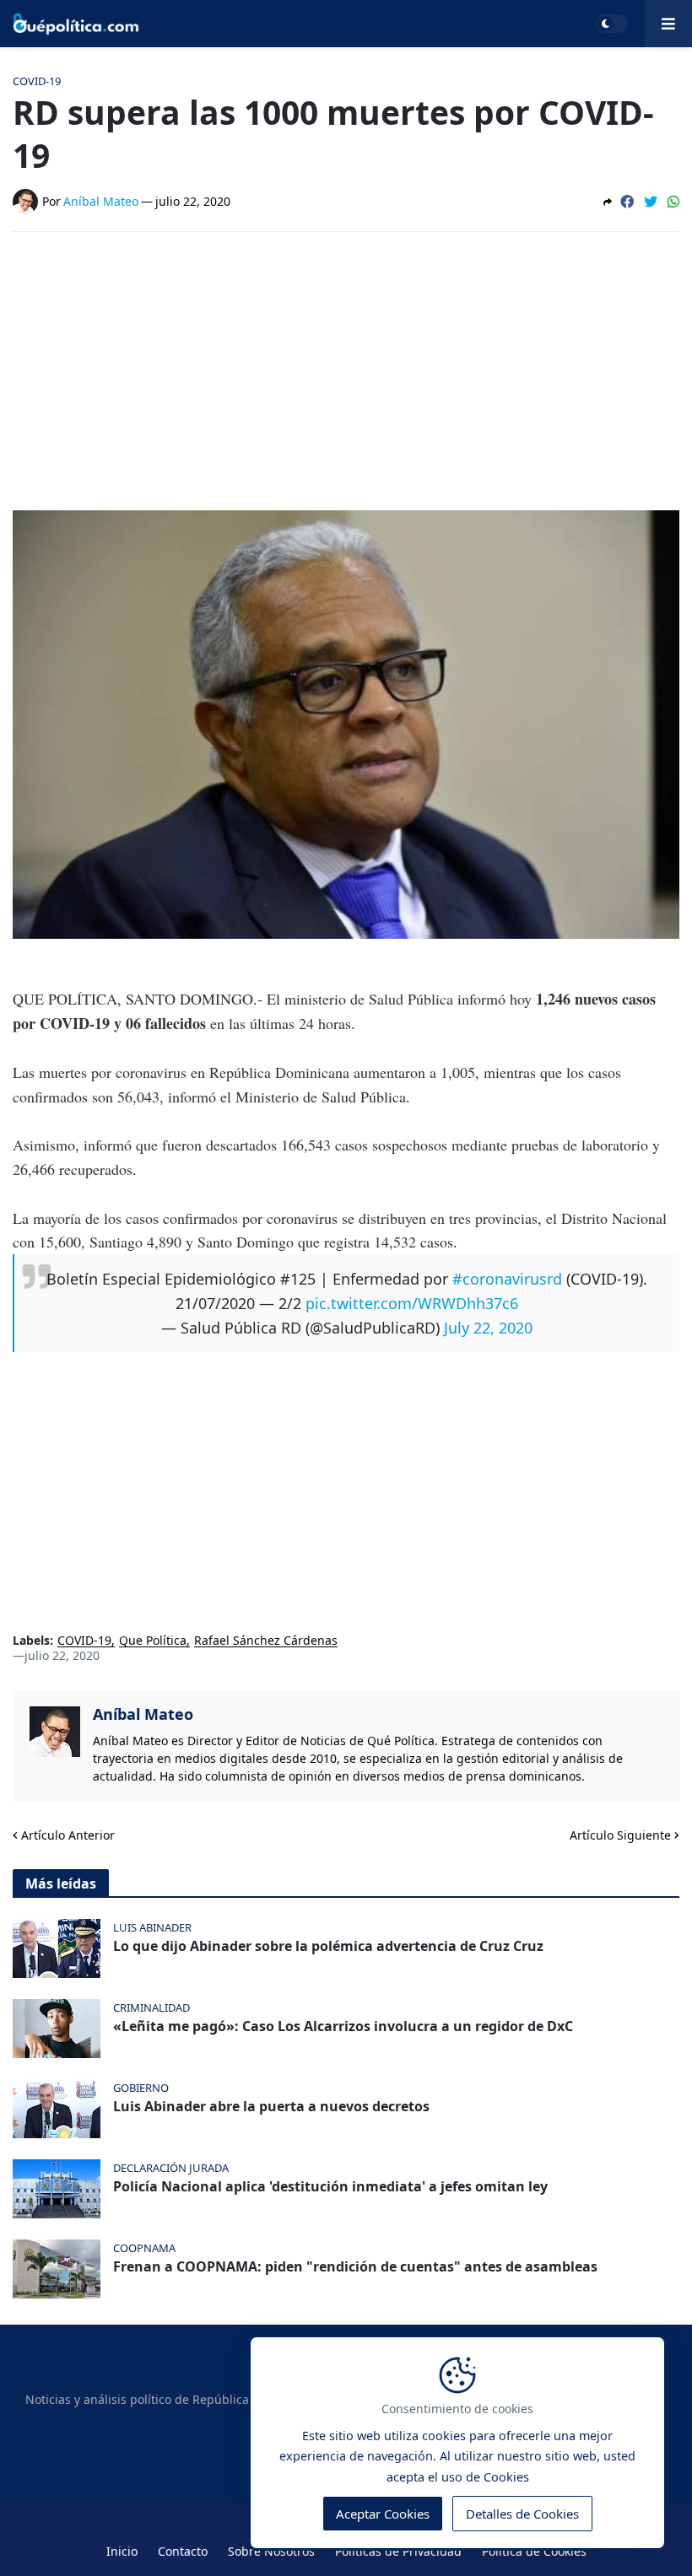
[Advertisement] (346, 371)
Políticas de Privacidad (398, 2551)
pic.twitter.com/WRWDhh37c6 (412, 1303)
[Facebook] (627, 202)
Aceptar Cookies (383, 2514)
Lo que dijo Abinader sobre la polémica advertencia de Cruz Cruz (328, 1946)
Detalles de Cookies (522, 2514)
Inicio (122, 2551)
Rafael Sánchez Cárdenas (266, 1641)
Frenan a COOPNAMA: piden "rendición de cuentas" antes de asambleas (355, 2267)
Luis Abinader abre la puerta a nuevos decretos (271, 2107)
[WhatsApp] (673, 202)
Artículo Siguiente (620, 1835)
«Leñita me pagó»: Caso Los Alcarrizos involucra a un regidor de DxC (343, 2026)
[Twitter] (651, 202)
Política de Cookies (534, 2551)
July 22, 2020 (488, 1328)
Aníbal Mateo (143, 1714)
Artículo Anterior (68, 1835)
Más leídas (61, 1883)
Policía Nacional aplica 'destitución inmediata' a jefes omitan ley (330, 2187)
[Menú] (668, 24)
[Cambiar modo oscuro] (612, 24)
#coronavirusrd (507, 1279)
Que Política (153, 1641)
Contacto (183, 2551)
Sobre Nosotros (271, 2551)
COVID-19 (84, 1641)
